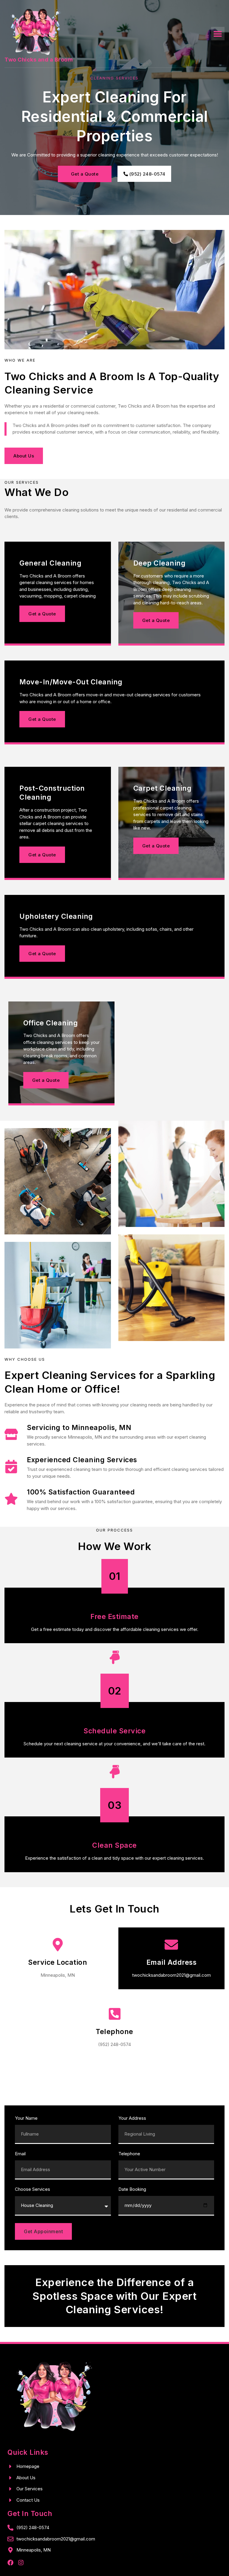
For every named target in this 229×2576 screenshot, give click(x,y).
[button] (218, 34)
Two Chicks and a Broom (39, 60)
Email (20, 2154)
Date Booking (132, 2189)
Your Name (26, 2118)
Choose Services (33, 2189)
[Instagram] (21, 2563)
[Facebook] (10, 2563)
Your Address (132, 2118)
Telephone (129, 2154)
